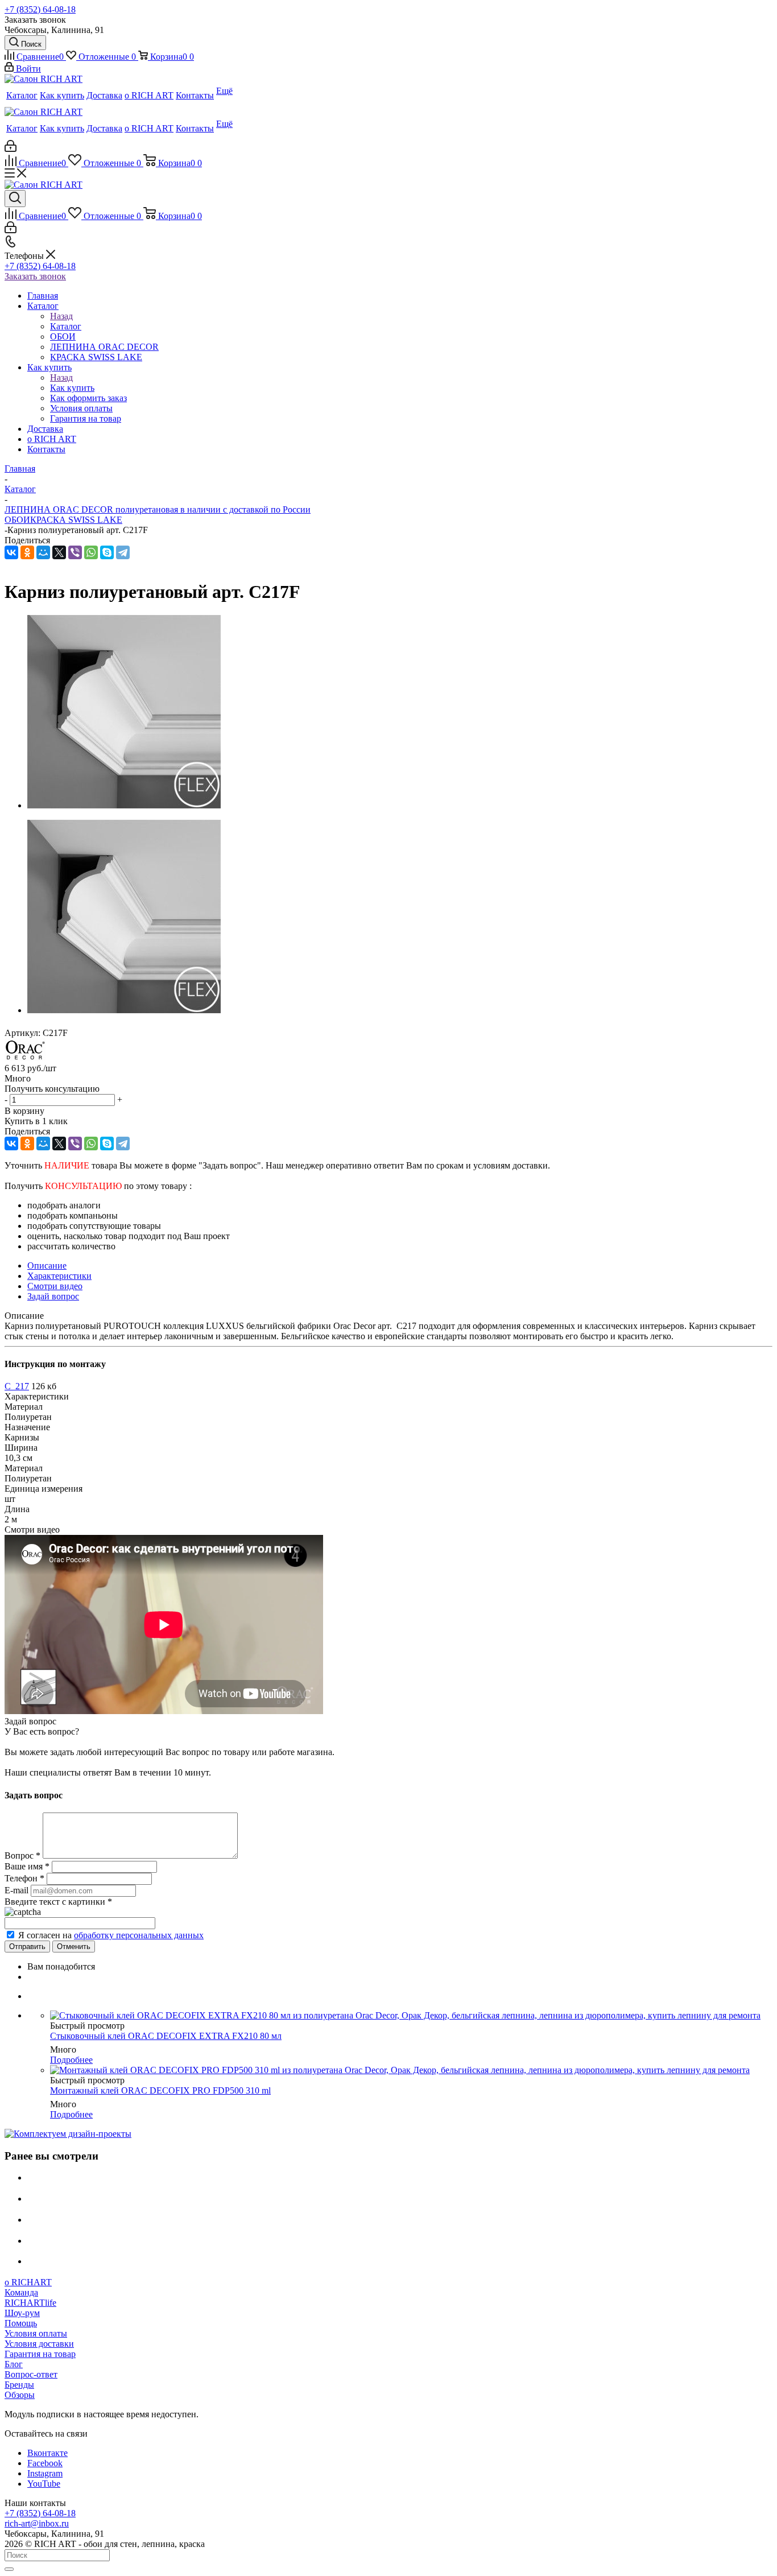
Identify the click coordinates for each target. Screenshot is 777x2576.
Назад (61, 316)
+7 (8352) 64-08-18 (40, 9)
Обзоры (20, 2395)
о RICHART (28, 2282)
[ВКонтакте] (11, 552)
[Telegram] (123, 552)
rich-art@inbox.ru (37, 2523)
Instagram (45, 2473)
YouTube (44, 2484)
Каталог (66, 326)
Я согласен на (111, 1935)
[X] (59, 552)
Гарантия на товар (40, 2354)
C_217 (17, 1386)
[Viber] (75, 552)
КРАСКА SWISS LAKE (76, 520)
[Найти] (9, 2569)
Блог (14, 2364)
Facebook (45, 2463)
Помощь (21, 2323)
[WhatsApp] (91, 552)
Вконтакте (47, 2453)
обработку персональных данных (139, 1935)
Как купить (72, 388)
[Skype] (107, 552)
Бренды (19, 2385)
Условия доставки (39, 2344)
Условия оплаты (36, 2333)
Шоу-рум (22, 2313)
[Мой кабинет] (11, 149)
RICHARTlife (30, 2303)
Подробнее (71, 2060)
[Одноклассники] (27, 552)
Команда (21, 2292)
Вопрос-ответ (31, 2374)
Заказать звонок (35, 276)
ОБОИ (17, 520)
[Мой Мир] (43, 552)
